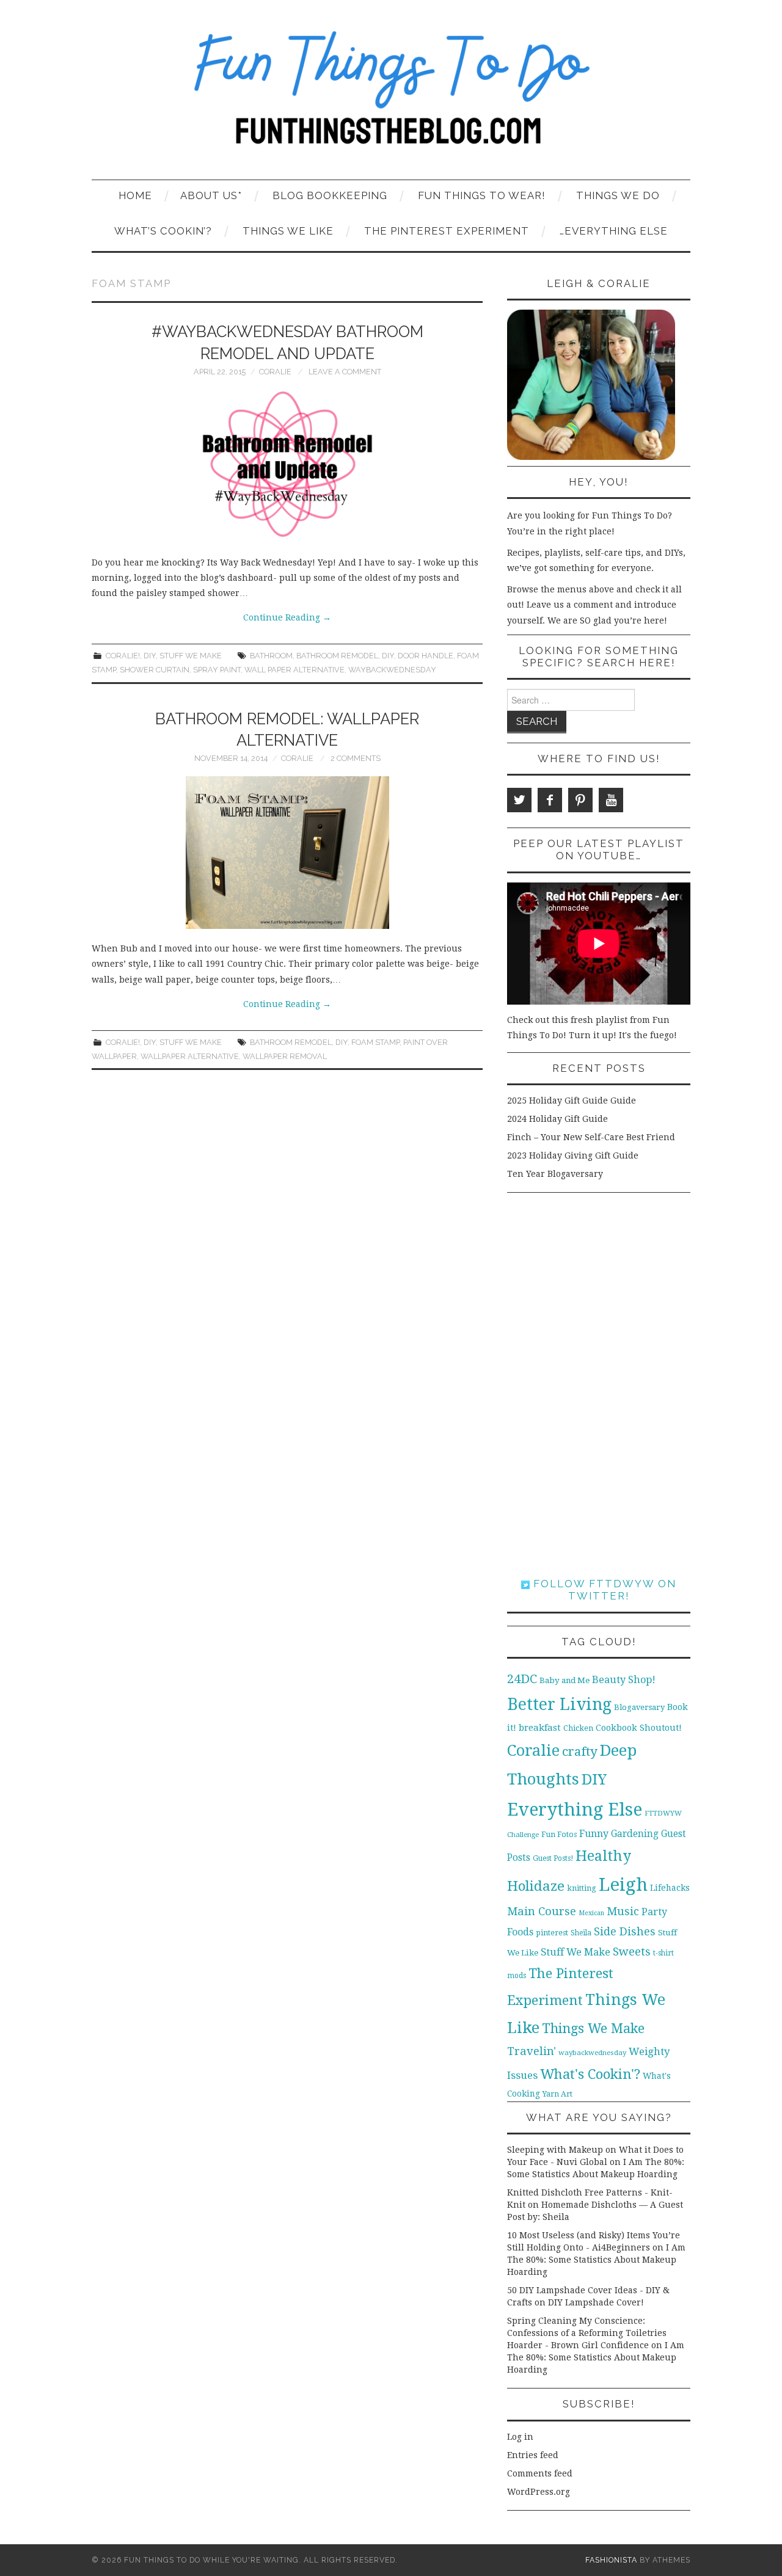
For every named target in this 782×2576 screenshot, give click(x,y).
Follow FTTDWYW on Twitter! (603, 1590)
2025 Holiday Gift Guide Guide (572, 1101)
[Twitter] (519, 800)
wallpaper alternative (190, 1056)
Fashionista (611, 2560)
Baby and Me (565, 1680)
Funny (594, 1834)
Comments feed (540, 2473)
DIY (150, 656)
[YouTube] (611, 800)
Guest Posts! (553, 1858)
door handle (426, 656)
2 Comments (356, 758)
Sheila (581, 1933)
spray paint (217, 670)
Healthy (603, 1856)
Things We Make (593, 2028)
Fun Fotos (559, 1834)
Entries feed (533, 2455)
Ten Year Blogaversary (555, 1174)
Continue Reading (287, 617)
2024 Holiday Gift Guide (557, 1119)
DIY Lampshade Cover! (596, 2302)
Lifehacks (670, 1888)
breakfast (540, 1728)
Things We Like (288, 231)
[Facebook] (550, 800)
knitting (582, 1888)
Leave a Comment (345, 372)
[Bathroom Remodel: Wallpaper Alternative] (287, 853)
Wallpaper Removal (285, 1056)
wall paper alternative (294, 670)
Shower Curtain (155, 670)
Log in (520, 2437)
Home (135, 195)
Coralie (275, 372)
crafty (580, 1752)
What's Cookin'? (590, 2074)
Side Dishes (625, 1931)
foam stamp (375, 1042)
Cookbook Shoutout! (639, 1728)
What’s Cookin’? (163, 231)
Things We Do (618, 195)
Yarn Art (557, 2094)
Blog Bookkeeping (330, 195)
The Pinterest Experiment (447, 231)
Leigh (623, 1885)
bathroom (271, 656)
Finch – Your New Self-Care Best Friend (591, 1137)
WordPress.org (539, 2492)
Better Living (559, 1704)
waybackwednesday (392, 670)
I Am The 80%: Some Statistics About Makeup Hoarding (596, 2260)
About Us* (211, 195)
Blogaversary (639, 1707)
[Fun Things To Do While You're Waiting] (391, 95)
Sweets (632, 1952)
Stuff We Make (191, 656)
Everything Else (575, 1810)
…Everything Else (614, 231)
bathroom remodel (337, 656)
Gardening (635, 1834)
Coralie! (123, 656)
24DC (522, 1679)
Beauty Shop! (624, 1680)
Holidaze (536, 1886)
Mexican (591, 1913)
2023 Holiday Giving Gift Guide (573, 1155)
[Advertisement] (599, 1385)
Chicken (578, 1728)
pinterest (552, 1933)
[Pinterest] (580, 800)
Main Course (542, 1911)
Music (623, 1911)
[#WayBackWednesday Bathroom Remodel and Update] (287, 466)
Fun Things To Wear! (482, 195)
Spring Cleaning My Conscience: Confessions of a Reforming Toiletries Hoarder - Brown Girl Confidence (587, 2333)
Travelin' (532, 2051)
